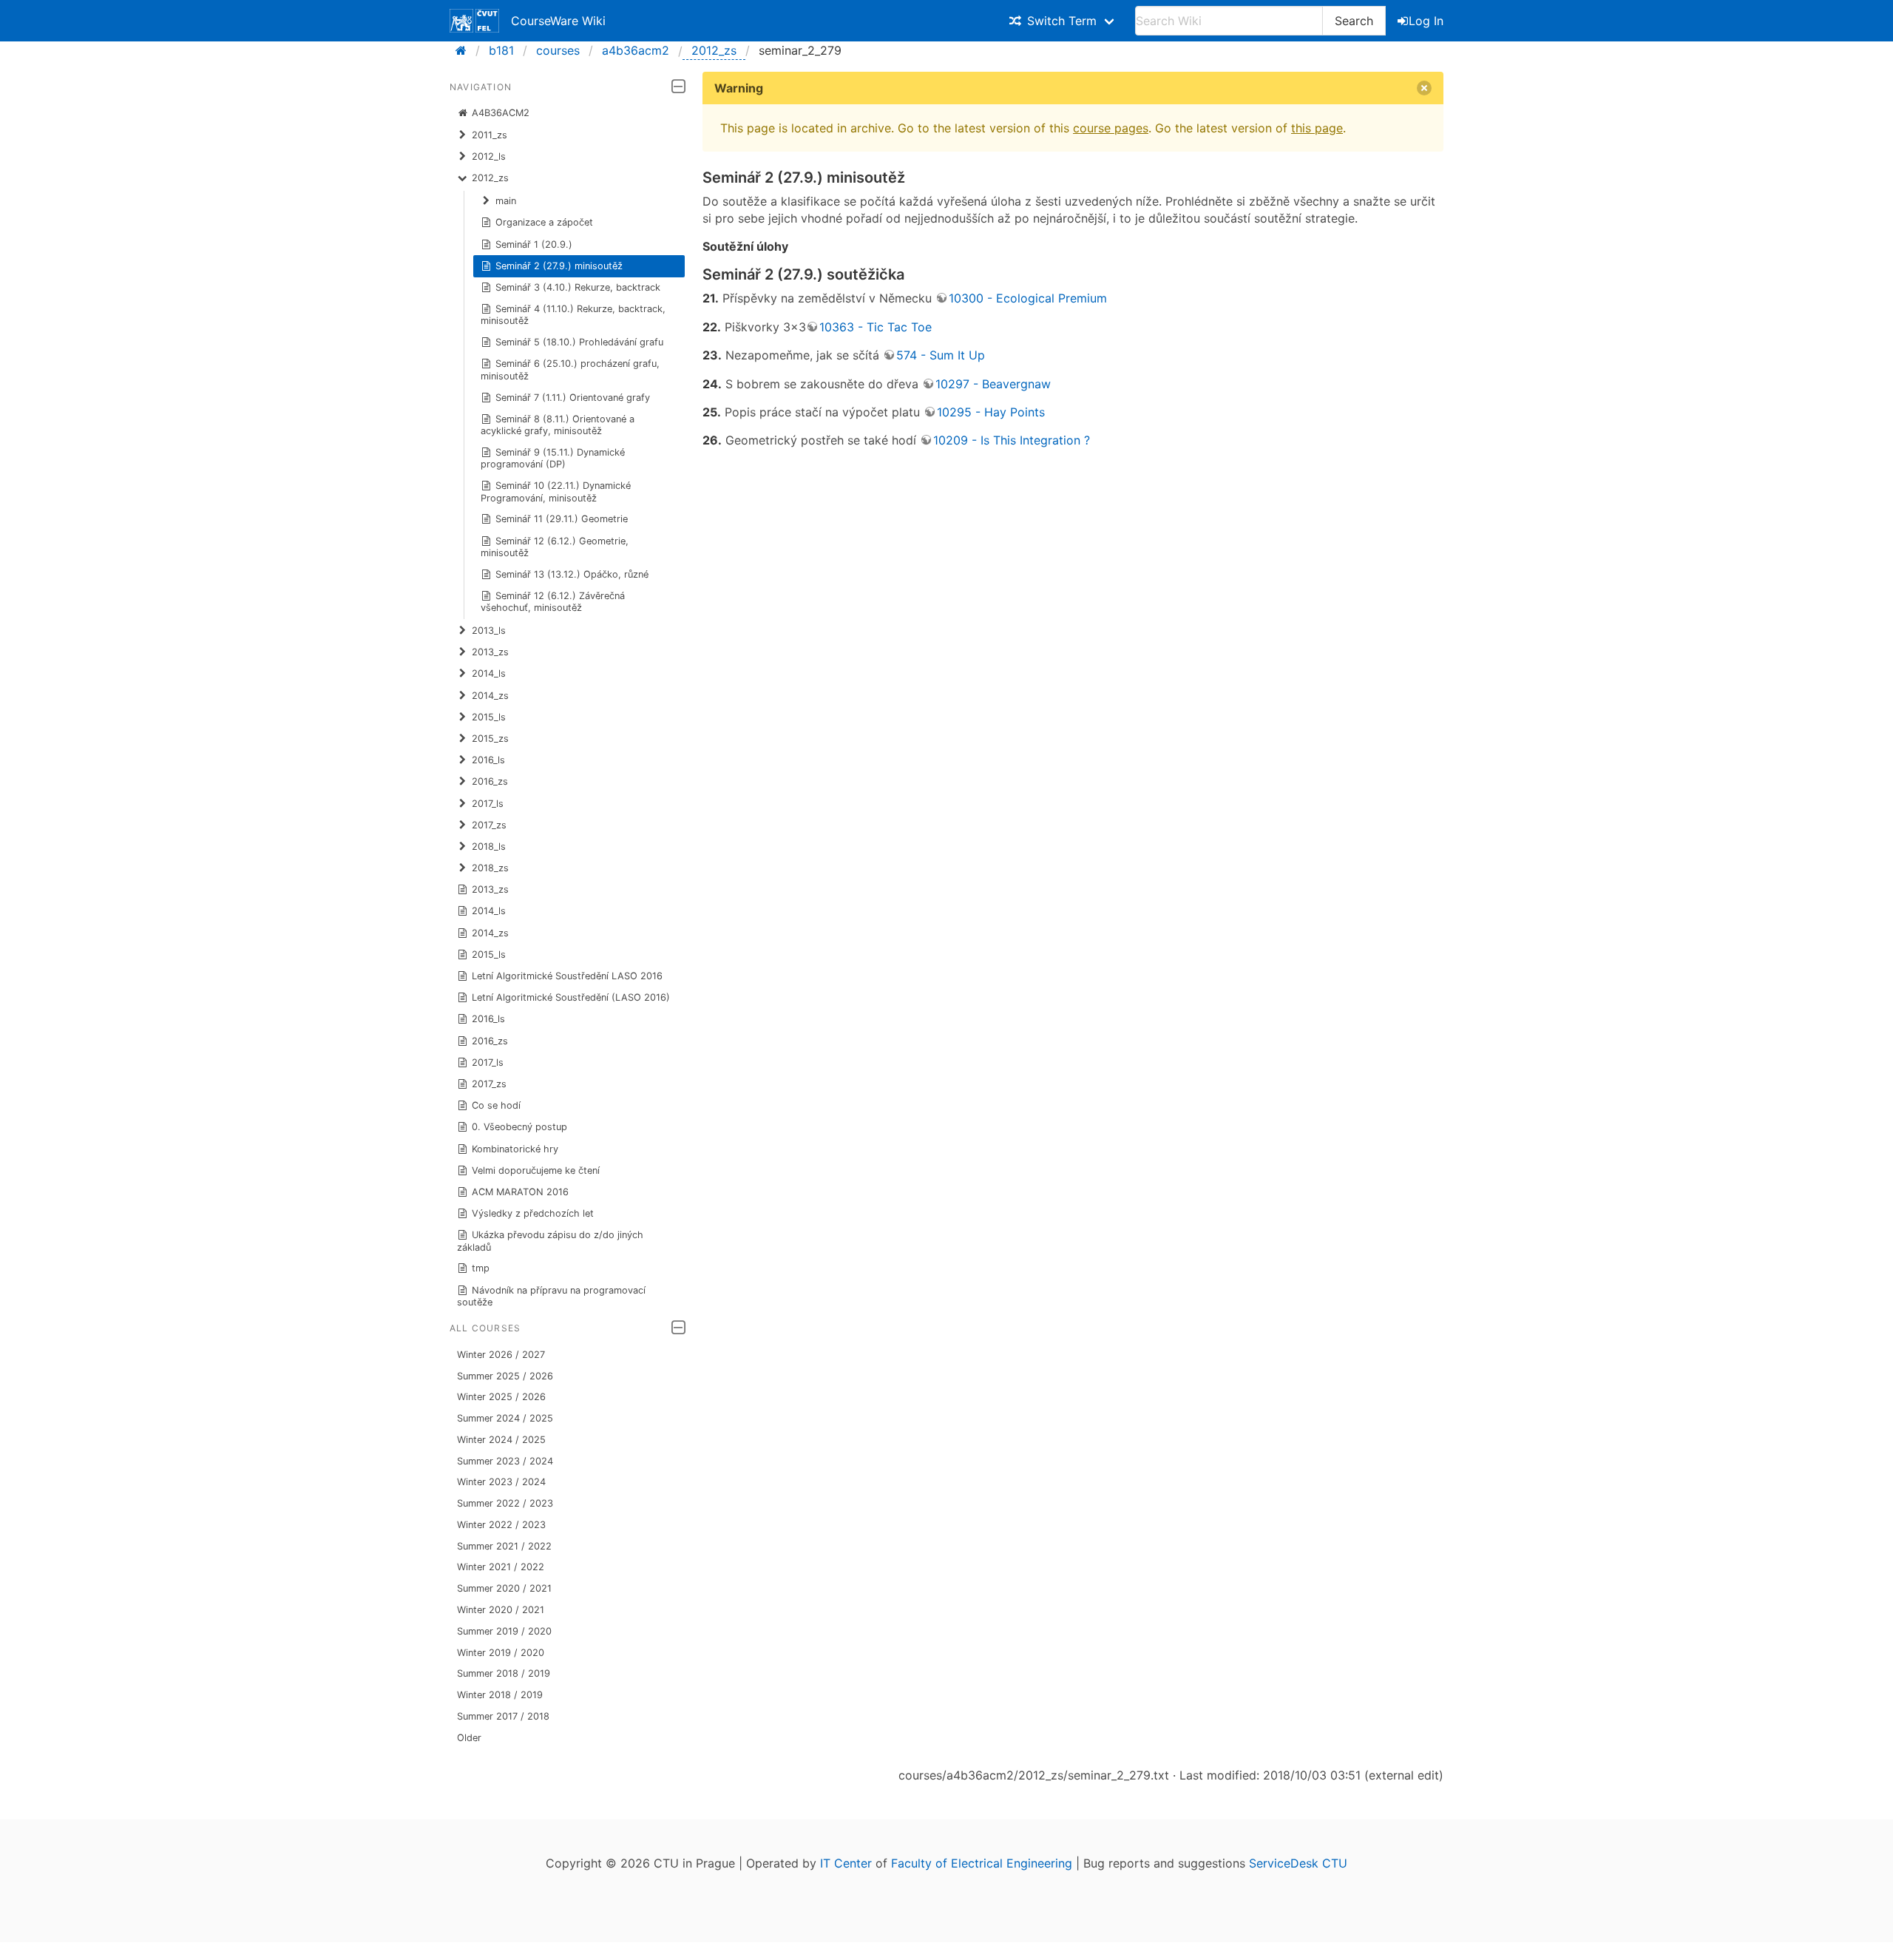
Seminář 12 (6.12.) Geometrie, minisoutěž (555, 547)
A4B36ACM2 (501, 113)
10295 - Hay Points (991, 412)
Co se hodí (496, 1105)
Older (469, 1738)
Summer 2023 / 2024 (505, 1461)
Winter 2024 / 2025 (501, 1440)
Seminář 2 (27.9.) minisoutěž (559, 266)
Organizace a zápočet (544, 222)
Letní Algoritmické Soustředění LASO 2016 (567, 976)
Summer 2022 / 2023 (505, 1503)
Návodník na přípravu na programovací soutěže (552, 1296)
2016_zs (490, 1041)
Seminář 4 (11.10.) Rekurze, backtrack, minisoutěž (573, 315)
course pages (1111, 128)
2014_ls (489, 911)
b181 (501, 50)
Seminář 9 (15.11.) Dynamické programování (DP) (553, 458)
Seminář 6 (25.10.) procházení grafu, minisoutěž (570, 369)
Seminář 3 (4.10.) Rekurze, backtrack (578, 287)
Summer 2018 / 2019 (504, 1673)
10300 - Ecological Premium (1028, 298)
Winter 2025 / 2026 (501, 1397)
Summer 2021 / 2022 (504, 1546)
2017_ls (488, 1062)
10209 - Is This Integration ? (1012, 440)
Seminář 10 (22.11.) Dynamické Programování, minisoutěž (556, 491)
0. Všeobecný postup (519, 1127)
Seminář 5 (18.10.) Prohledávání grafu (579, 342)
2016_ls (488, 1019)
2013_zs (490, 889)
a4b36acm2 (636, 50)
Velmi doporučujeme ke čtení (536, 1170)
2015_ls (489, 954)
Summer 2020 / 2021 (504, 1588)
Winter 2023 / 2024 (501, 1482)
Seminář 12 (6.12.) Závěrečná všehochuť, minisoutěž (553, 602)
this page (1317, 128)
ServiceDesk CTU (1298, 1863)
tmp (481, 1268)
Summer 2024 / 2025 (505, 1418)
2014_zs (490, 933)
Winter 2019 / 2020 (501, 1653)
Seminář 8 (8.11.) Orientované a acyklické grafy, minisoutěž (558, 425)
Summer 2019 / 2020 (504, 1631)
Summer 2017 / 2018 (503, 1716)
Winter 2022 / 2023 (501, 1525)
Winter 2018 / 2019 (500, 1695)
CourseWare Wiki (558, 21)
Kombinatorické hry (515, 1149)
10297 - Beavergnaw (993, 384)
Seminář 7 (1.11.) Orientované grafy (573, 398)
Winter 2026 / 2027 (501, 1355)
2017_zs (489, 1084)
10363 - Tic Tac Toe (876, 327)
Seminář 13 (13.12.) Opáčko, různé (572, 574)
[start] (465, 50)
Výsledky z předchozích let (533, 1213)
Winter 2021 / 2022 (501, 1567)
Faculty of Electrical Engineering (982, 1863)
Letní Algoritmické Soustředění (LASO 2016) (571, 997)
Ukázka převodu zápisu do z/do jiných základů (551, 1241)
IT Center (846, 1863)
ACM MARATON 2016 (520, 1192)
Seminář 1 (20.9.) (534, 244)
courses (558, 50)
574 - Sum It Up (941, 355)
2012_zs (714, 50)
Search (1354, 21)
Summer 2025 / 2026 (505, 1376)
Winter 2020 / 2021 (501, 1610)
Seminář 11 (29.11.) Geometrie (562, 519)
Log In (1426, 21)
